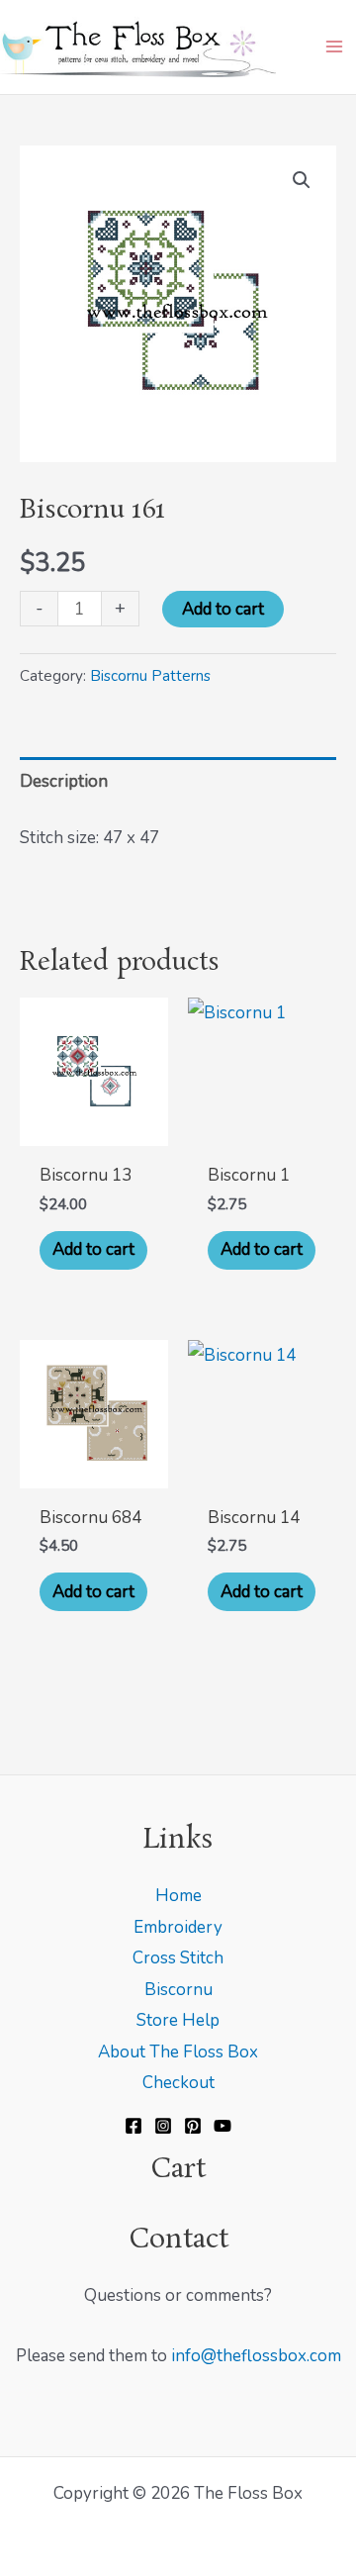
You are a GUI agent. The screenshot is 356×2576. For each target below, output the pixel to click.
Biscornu (178, 1990)
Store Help (178, 2020)
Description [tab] (64, 781)
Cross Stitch (178, 1958)
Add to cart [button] (93, 1249)
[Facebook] (133, 2126)
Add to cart (223, 609)
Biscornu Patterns (150, 676)
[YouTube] (222, 2126)
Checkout (178, 2083)
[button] (302, 180)
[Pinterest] (193, 2126)
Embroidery (178, 1927)
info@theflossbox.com (256, 2356)
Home (178, 1896)
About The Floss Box (178, 2052)
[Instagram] (163, 2126)
